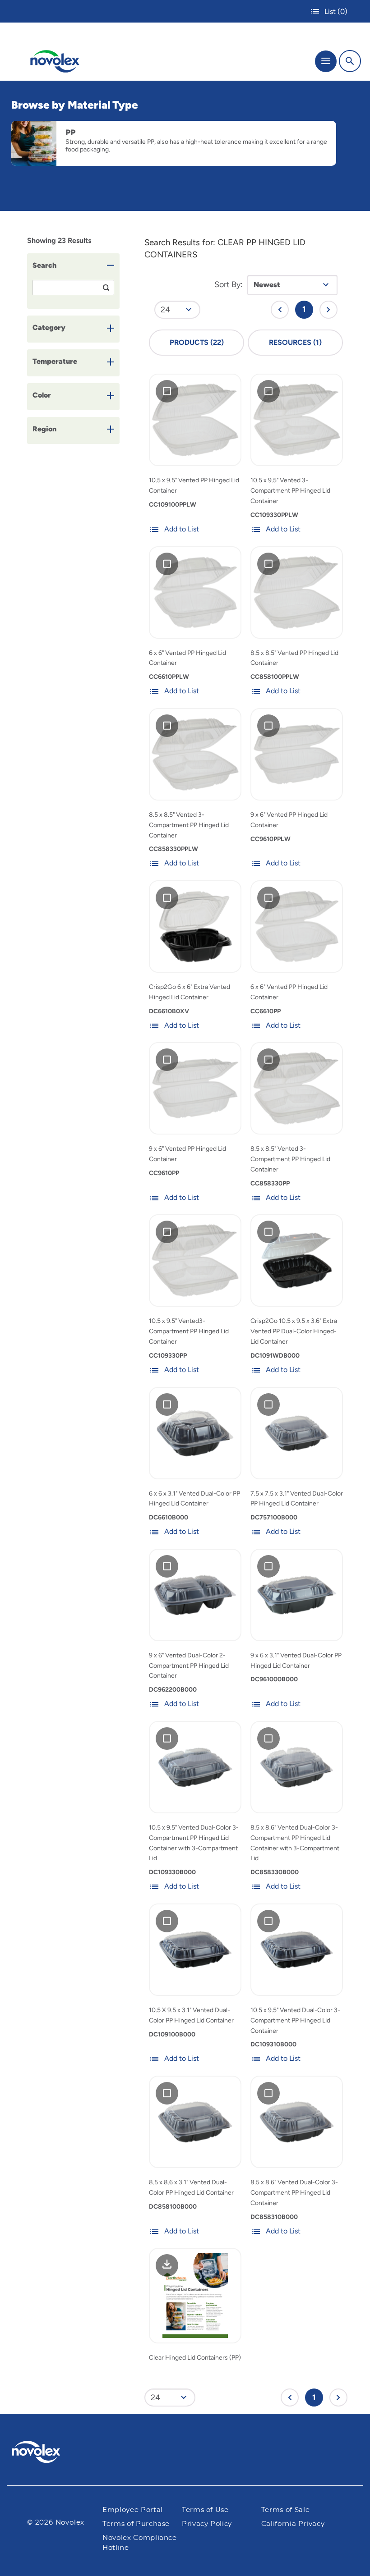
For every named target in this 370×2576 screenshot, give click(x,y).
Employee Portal (133, 2510)
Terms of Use (205, 2510)
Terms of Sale (285, 2510)
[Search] (350, 61)
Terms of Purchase (136, 2524)
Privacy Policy (207, 2524)
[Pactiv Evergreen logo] (43, 2453)
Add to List (182, 529)
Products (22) (197, 342)
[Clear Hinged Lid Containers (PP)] (195, 2295)
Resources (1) (295, 342)
